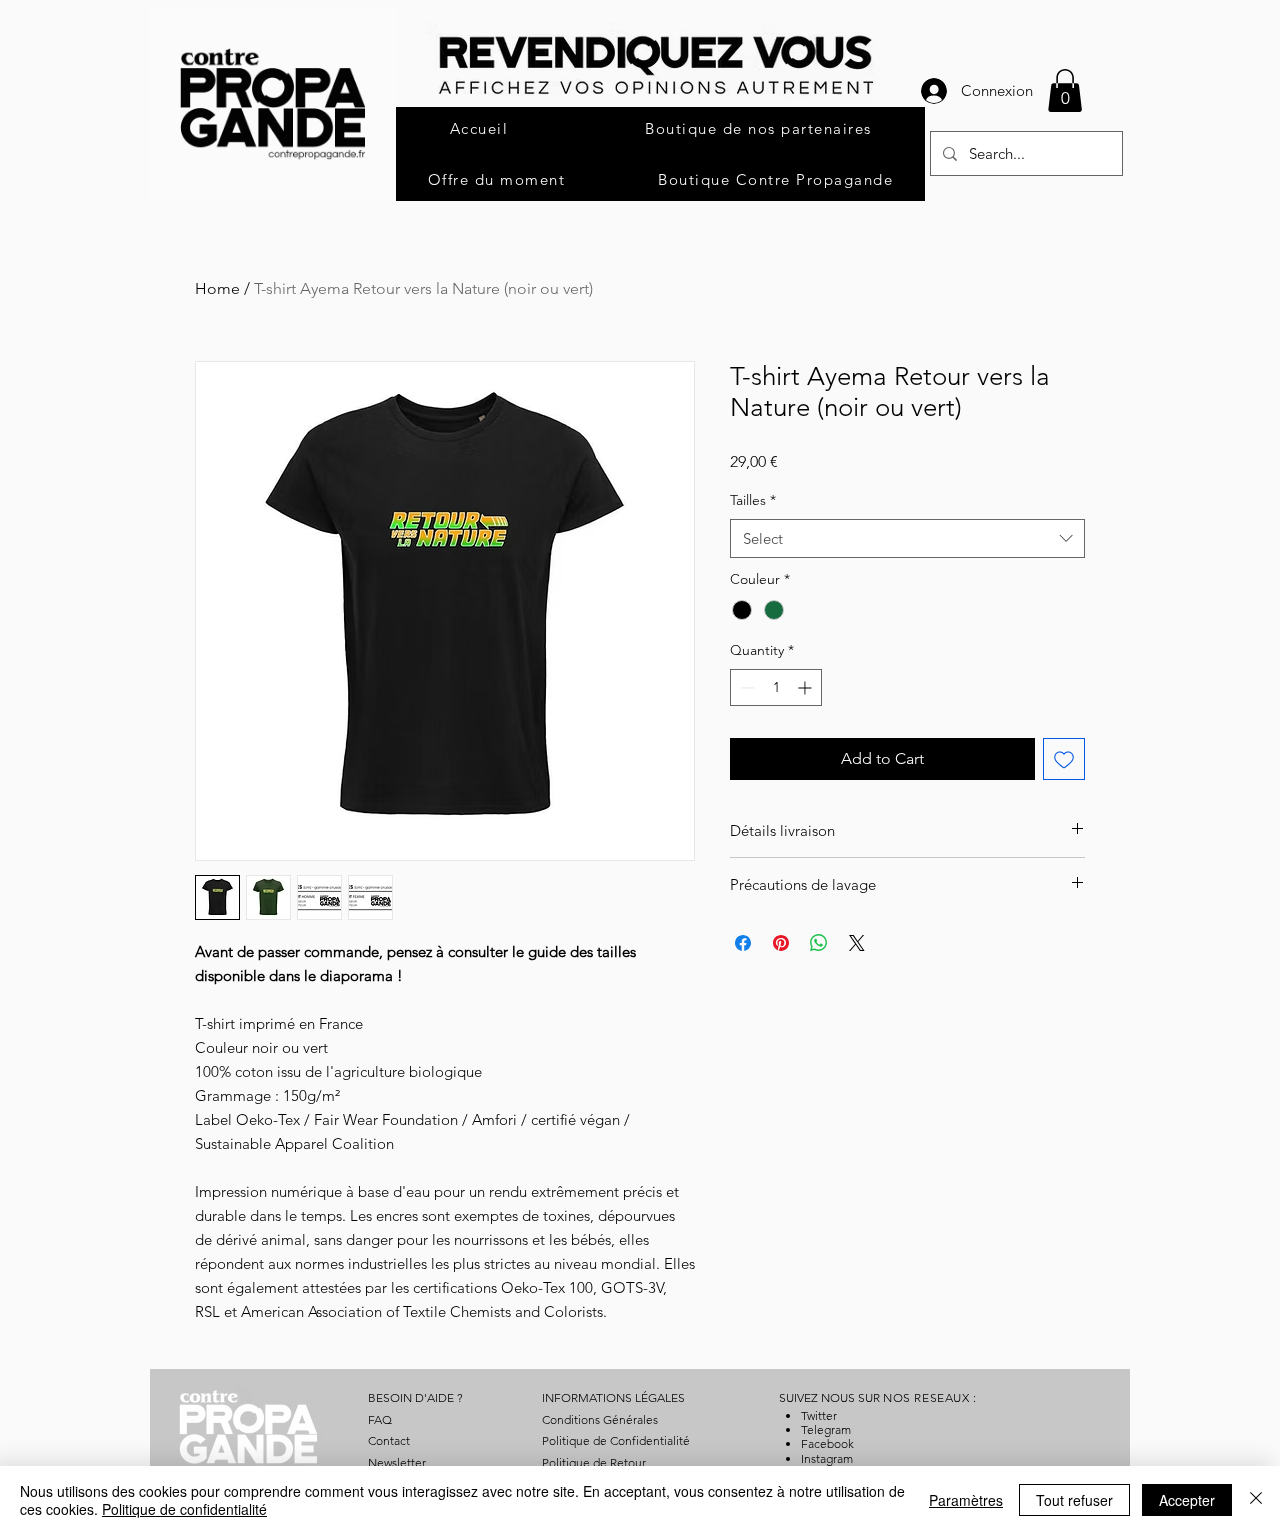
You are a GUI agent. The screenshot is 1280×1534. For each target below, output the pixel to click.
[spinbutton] (776, 687)
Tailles (753, 500)
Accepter (1187, 1500)
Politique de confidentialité (184, 1509)
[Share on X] (857, 943)
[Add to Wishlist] (1064, 759)
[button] (1065, 90)
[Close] (1256, 1500)
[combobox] (907, 538)
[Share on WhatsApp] (819, 943)
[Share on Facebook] (743, 943)
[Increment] (806, 687)
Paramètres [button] (966, 1500)
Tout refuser (1074, 1500)
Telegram (826, 1429)
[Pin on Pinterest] (781, 943)
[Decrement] (745, 687)
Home (217, 288)
